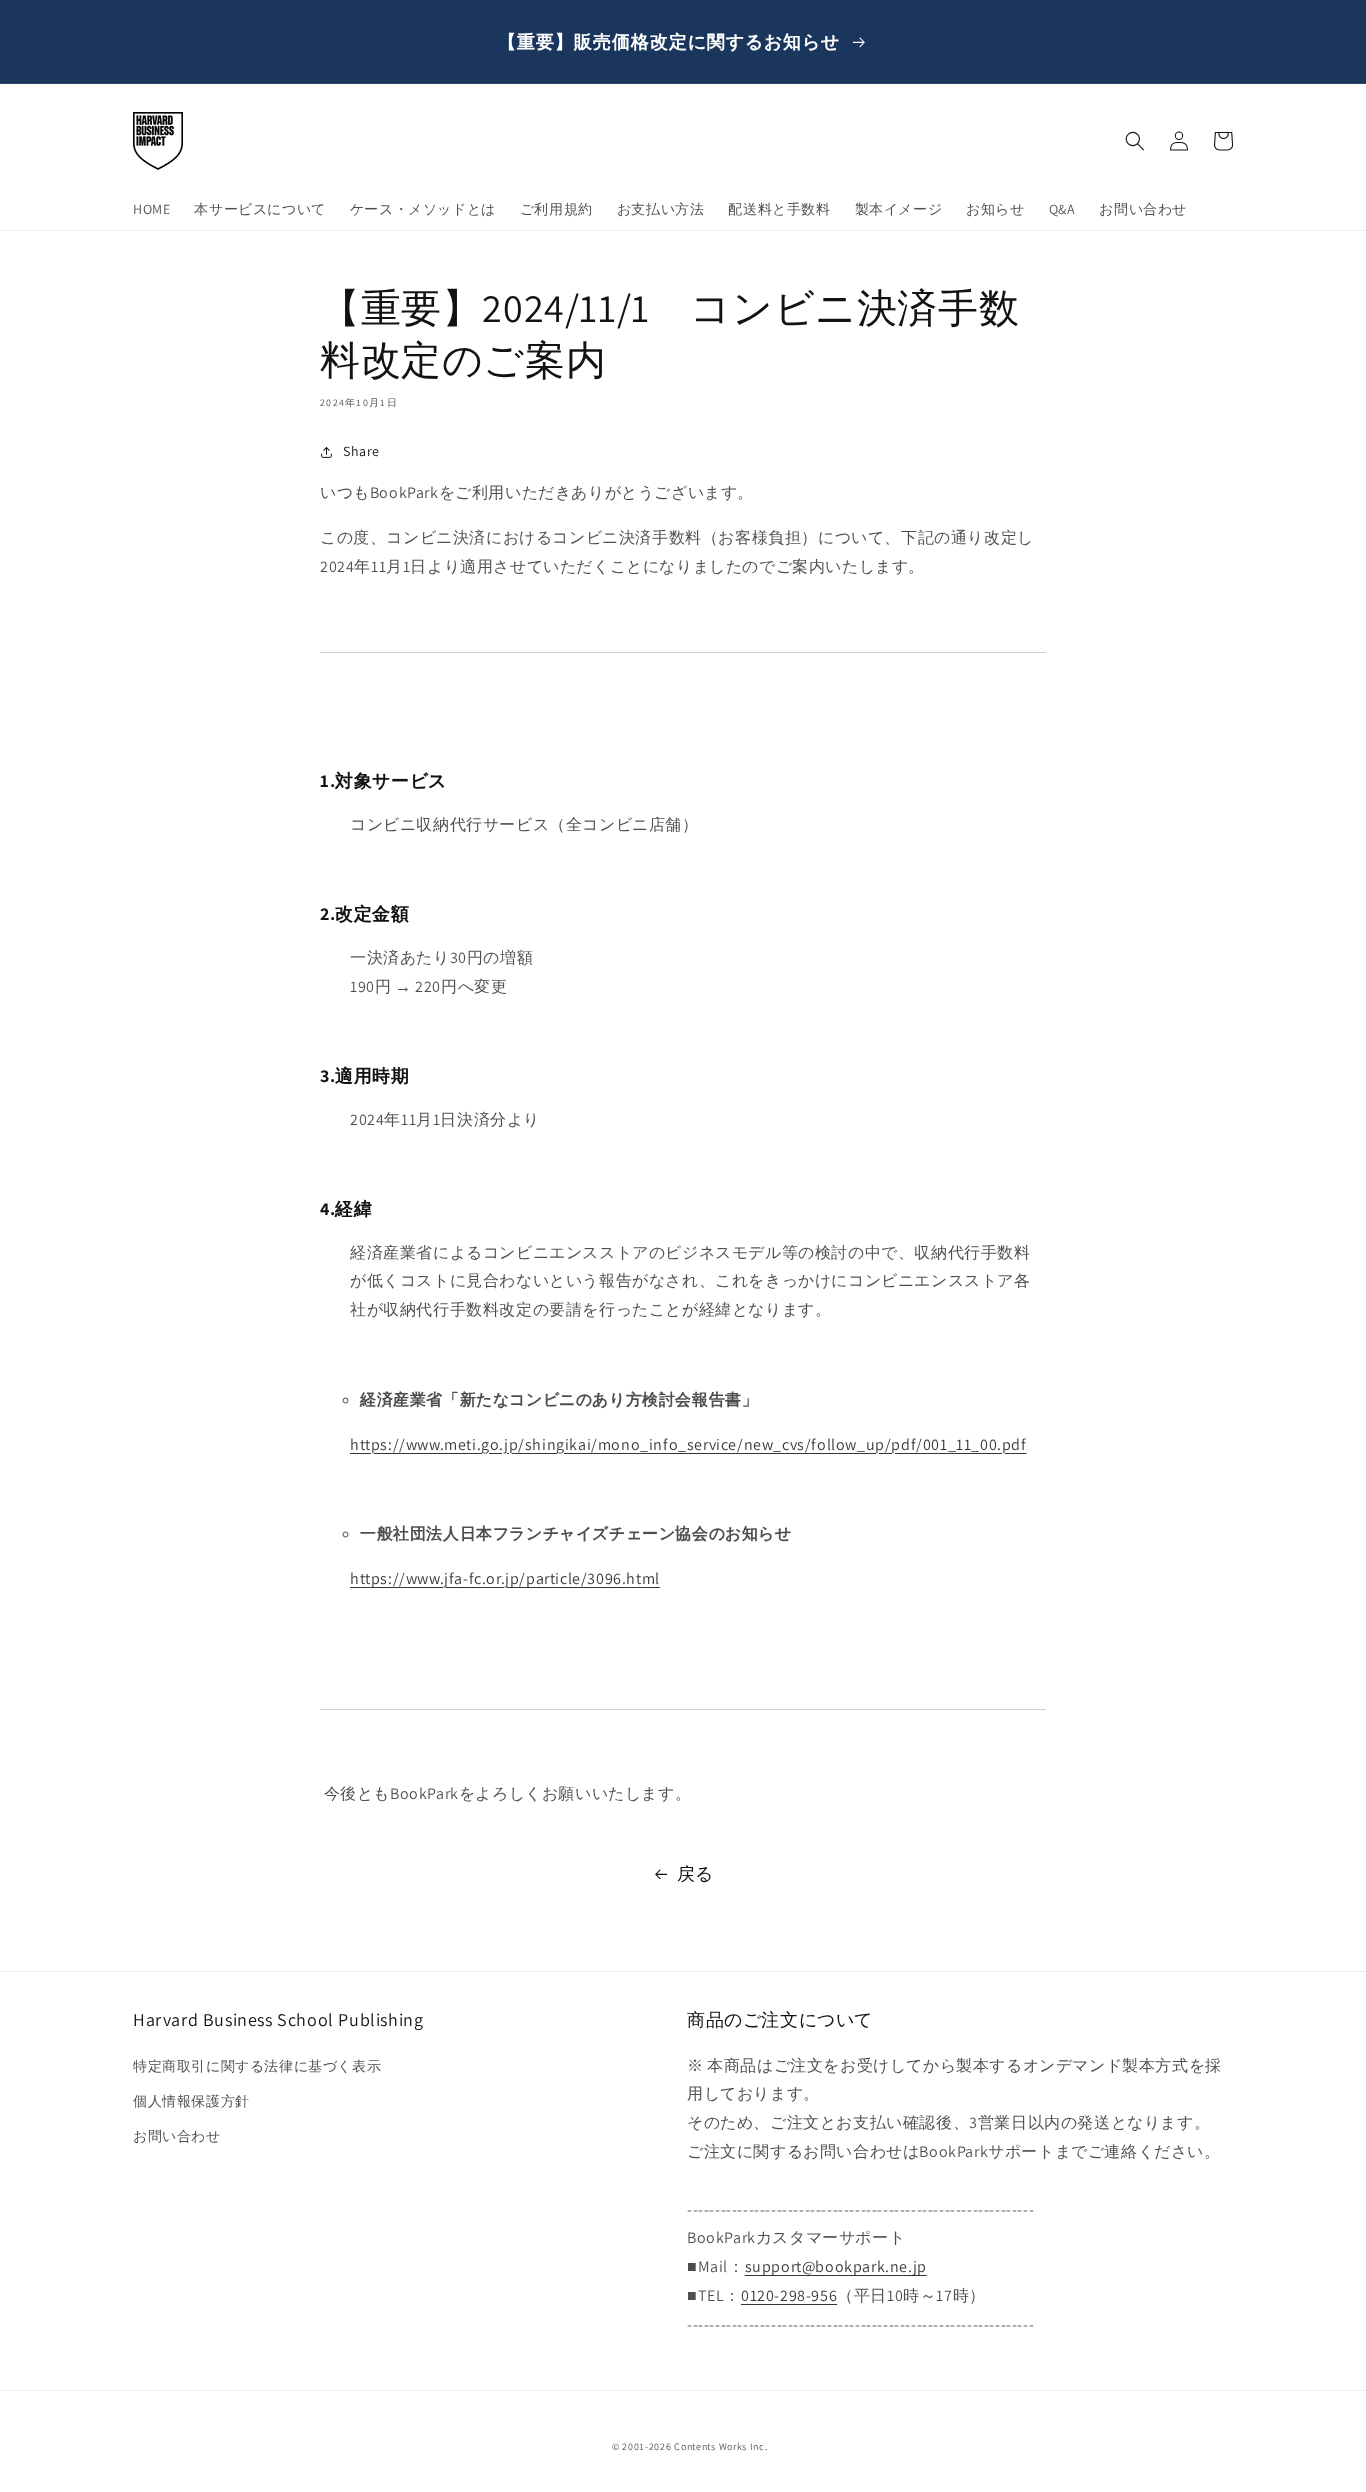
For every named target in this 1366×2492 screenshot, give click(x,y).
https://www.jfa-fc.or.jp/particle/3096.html (505, 1578)
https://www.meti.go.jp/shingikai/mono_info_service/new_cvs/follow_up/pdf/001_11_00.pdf (688, 1444)
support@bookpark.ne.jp (836, 2266)
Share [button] (361, 451)
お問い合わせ (177, 2136)
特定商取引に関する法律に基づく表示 (257, 2066)
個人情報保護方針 (191, 2101)
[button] (1135, 141)
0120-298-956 (789, 2295)
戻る (695, 1873)
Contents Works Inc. (720, 2446)
